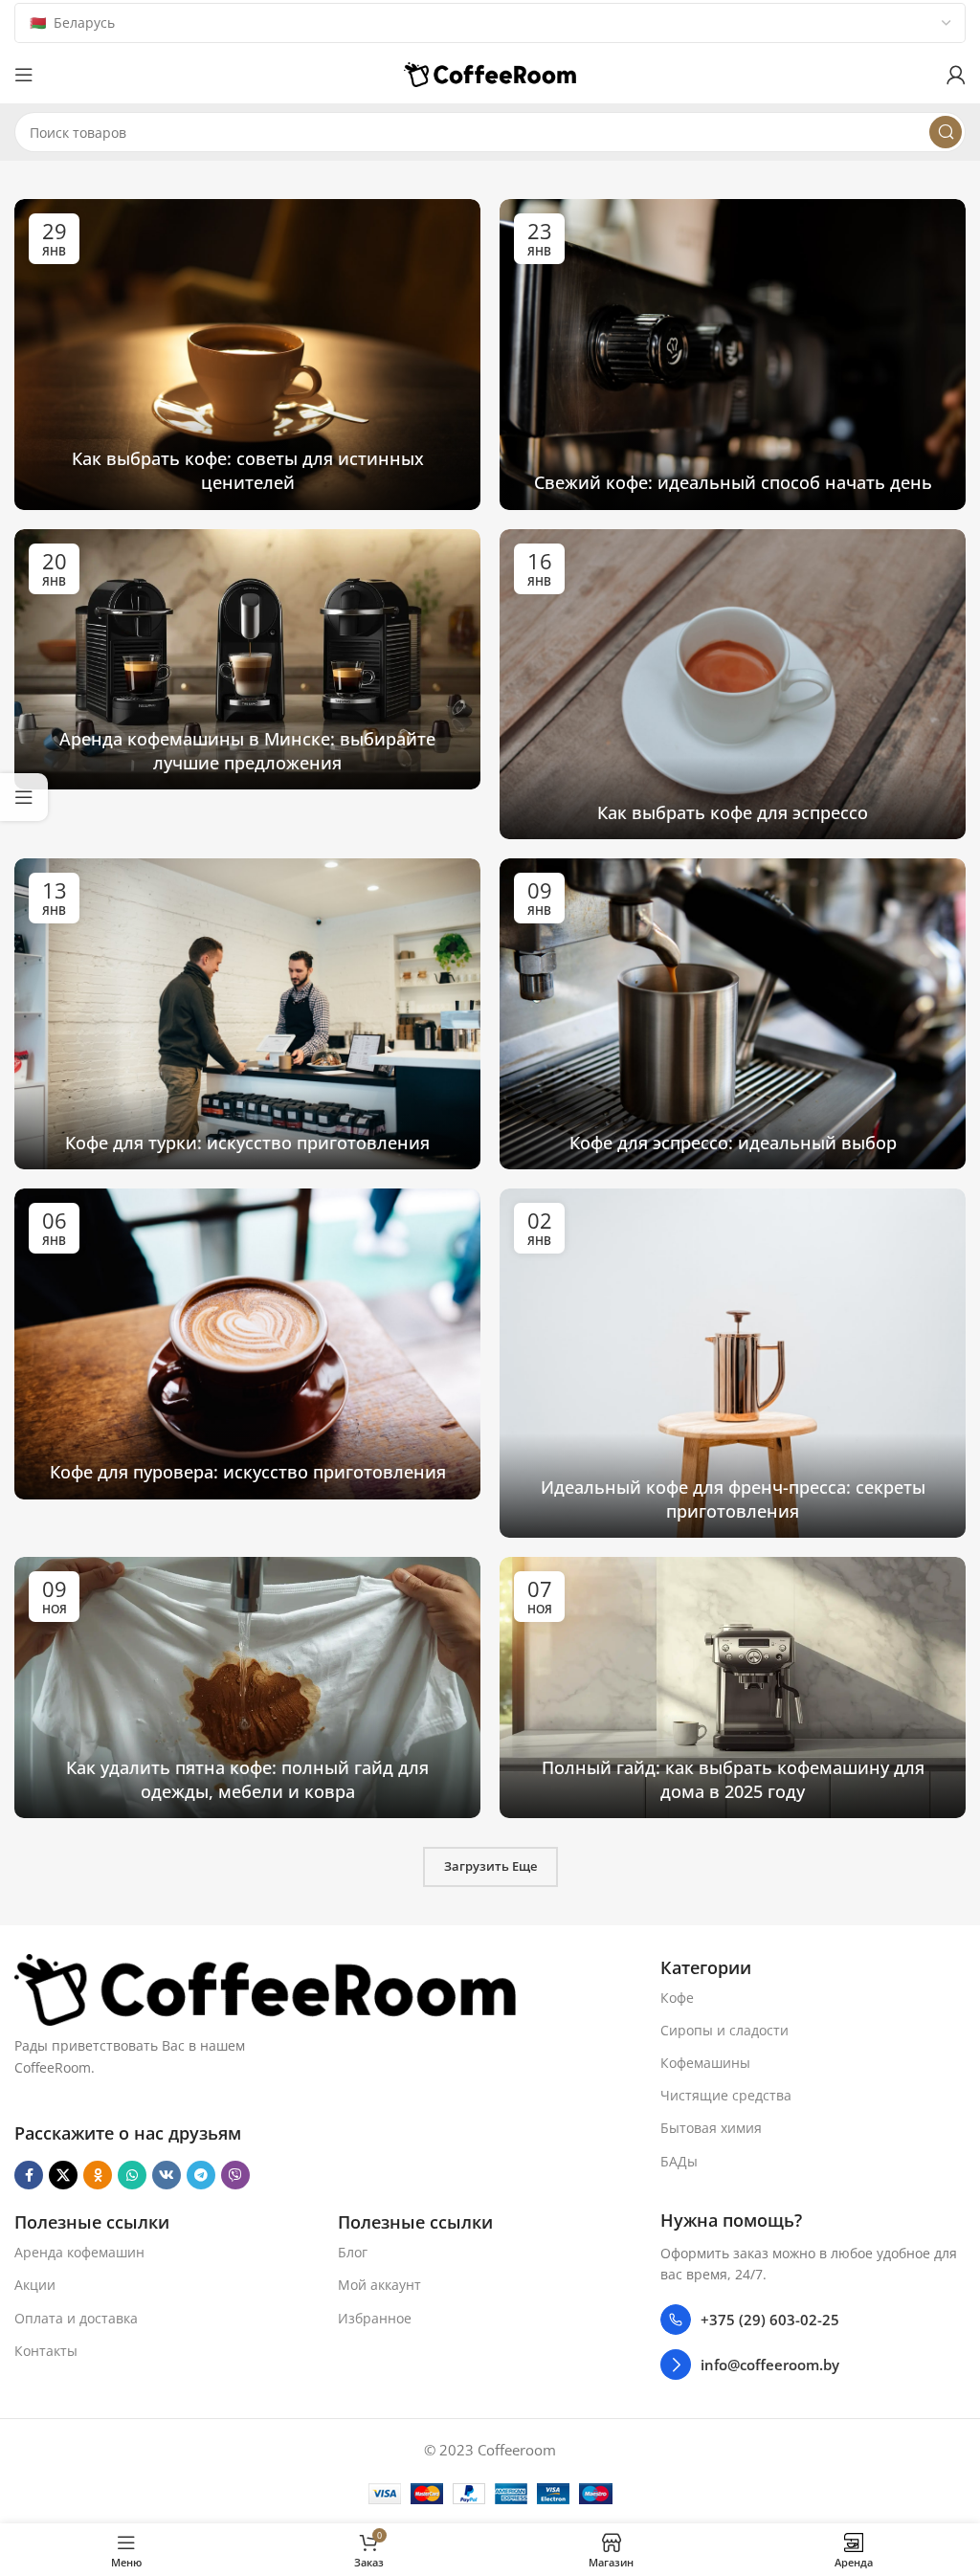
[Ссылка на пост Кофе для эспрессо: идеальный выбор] (733, 1014)
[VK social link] (167, 2175)
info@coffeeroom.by (770, 2365)
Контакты (46, 2351)
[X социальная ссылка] (63, 2175)
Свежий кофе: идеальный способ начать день (733, 482)
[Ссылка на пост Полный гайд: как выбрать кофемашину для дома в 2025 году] (733, 1688)
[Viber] (235, 2175)
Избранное (375, 2318)
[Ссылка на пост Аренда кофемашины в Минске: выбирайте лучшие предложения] (247, 660)
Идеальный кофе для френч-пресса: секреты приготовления (733, 1499)
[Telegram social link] (201, 2175)
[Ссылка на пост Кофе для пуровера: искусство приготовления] (247, 1344)
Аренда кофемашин (79, 2252)
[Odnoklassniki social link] (98, 2175)
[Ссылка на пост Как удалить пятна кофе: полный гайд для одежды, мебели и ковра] (247, 1688)
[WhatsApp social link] (132, 2175)
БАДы (679, 2161)
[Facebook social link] (29, 2175)
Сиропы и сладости (724, 2030)
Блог (353, 2252)
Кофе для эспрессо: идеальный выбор (733, 1143)
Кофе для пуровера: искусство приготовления (248, 1472)
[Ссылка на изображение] (265, 1988)
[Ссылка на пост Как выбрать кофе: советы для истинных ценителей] (247, 355)
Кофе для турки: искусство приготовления (247, 1143)
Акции (35, 2285)
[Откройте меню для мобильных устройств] (24, 75)
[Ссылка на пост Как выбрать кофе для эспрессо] (733, 685)
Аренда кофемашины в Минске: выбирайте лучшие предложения (247, 751)
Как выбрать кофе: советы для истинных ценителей (248, 470)
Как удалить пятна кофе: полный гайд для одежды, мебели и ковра (247, 1779)
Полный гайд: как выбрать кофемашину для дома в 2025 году (733, 1779)
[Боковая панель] (24, 797)
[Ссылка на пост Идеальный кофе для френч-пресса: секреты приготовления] (733, 1363)
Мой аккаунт (379, 2285)
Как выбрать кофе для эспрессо (733, 812)
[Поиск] (946, 132)
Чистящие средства (726, 2095)
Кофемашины (705, 2063)
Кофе (677, 1998)
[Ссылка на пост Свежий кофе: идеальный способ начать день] (733, 355)
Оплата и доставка (76, 2318)
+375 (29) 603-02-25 (770, 2320)
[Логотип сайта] (490, 73)
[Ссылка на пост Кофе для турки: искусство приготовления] (247, 1014)
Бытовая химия (711, 2128)
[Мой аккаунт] (956, 75)
